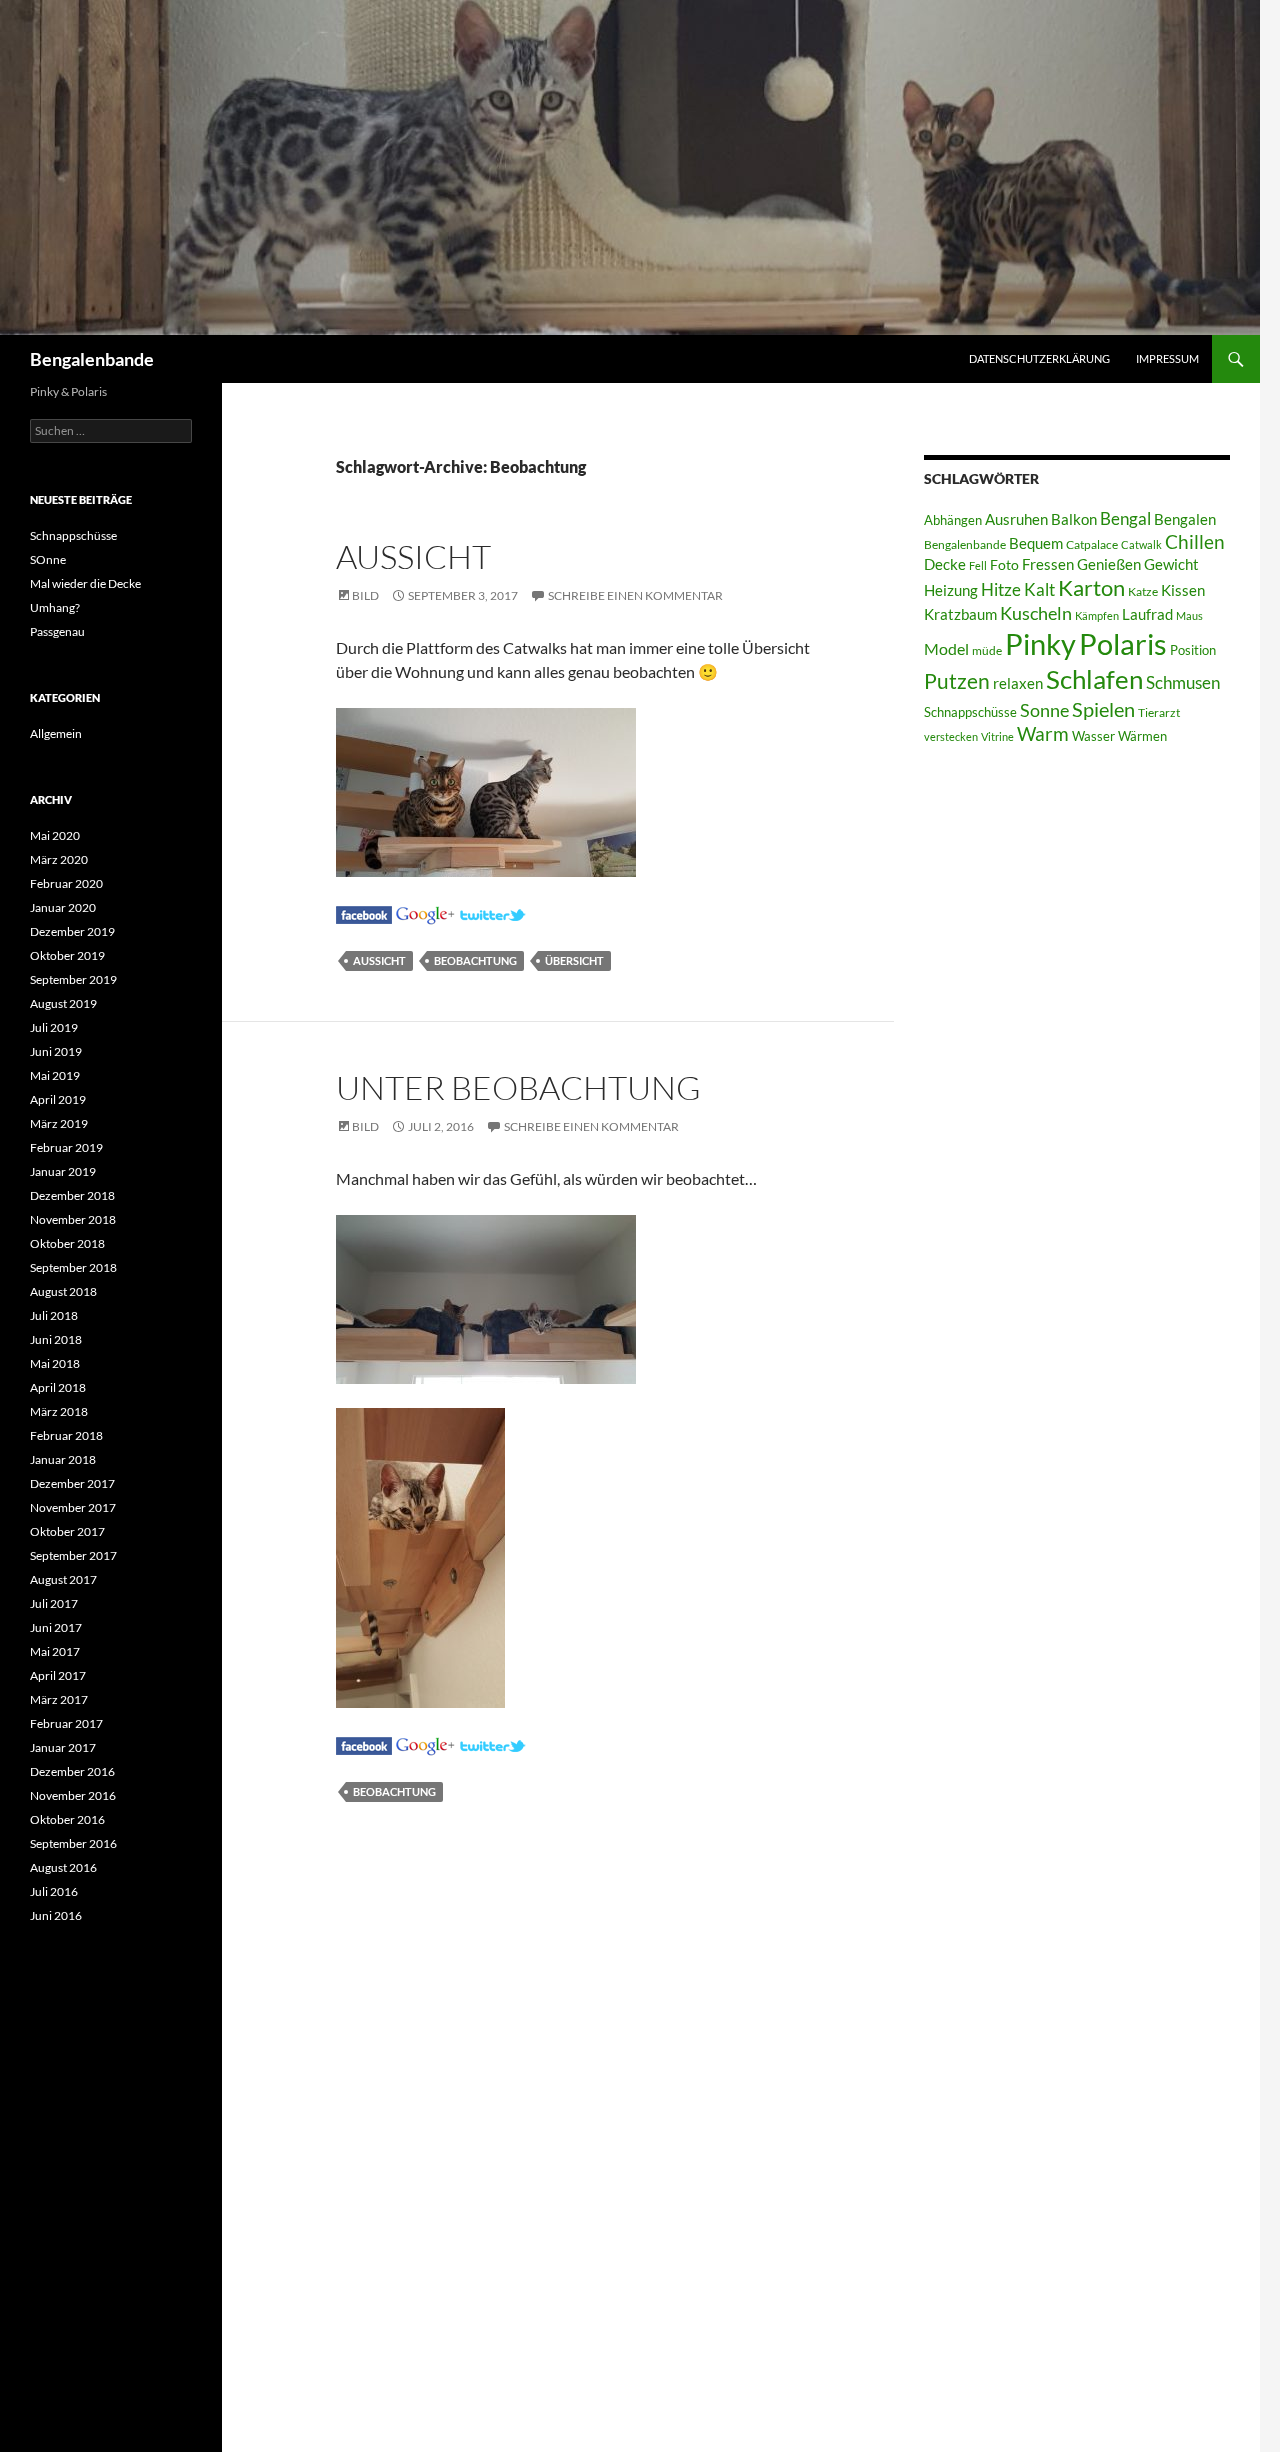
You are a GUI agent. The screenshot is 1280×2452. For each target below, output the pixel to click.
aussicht (379, 960)
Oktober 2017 (67, 1531)
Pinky (1040, 643)
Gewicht (1171, 564)
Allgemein (56, 733)
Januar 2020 (63, 907)
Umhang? (55, 607)
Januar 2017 (63, 1747)
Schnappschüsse (970, 712)
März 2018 (59, 1411)
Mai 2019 (55, 1075)
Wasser (1093, 736)
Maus (1189, 615)
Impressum (1167, 358)
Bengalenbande (92, 359)
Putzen (957, 681)
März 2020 (59, 859)
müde (987, 650)
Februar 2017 (66, 1723)
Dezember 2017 (72, 1483)
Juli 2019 (54, 1027)
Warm (1043, 733)
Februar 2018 (66, 1435)
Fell (978, 565)
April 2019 (58, 1099)
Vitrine (997, 736)
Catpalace (1092, 544)
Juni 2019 (56, 1051)
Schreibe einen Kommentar (635, 595)
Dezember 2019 (72, 931)
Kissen (1183, 590)
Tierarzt (1159, 712)
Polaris (1123, 643)
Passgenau (57, 631)
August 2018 (63, 1291)
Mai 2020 (55, 835)
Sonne (1044, 710)
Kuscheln (1036, 613)
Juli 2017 (54, 1603)
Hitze (1001, 590)
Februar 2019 (66, 1147)
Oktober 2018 (67, 1243)
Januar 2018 (63, 1459)
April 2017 (58, 1675)
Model (946, 648)
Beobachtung (475, 960)
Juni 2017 (56, 1627)
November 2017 (73, 1507)
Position (1193, 650)
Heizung (951, 590)
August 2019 (63, 1003)
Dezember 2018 (72, 1195)
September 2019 (73, 979)
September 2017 (73, 1555)
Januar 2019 (63, 1171)
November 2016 (73, 1795)
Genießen (1109, 564)
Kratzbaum (960, 614)
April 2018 (58, 1387)
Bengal (1125, 519)
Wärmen (1142, 736)
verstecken (951, 736)
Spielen (1103, 709)
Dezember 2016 (72, 1771)
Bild (365, 595)
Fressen (1048, 564)
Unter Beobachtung (518, 1087)
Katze (1143, 591)
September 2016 (73, 1843)
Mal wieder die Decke (85, 583)
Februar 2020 (66, 883)
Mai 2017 (55, 1651)
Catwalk (1141, 544)
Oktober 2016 (67, 1819)
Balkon (1074, 519)
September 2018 (73, 1267)
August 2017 (63, 1579)
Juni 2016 (56, 1915)
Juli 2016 (54, 1891)
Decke (945, 564)
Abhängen (953, 520)
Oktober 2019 (67, 955)
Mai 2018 (55, 1363)
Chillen (1195, 541)
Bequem (1036, 543)
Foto (1004, 564)
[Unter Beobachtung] (364, 1743)
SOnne (48, 559)
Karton (1091, 588)
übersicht (574, 960)
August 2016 (63, 1867)
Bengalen (1185, 519)
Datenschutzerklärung (1039, 358)
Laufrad (1147, 614)
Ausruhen (1016, 519)
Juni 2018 (56, 1339)
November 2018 (73, 1219)
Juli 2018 (54, 1315)
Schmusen (1183, 683)
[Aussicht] (364, 912)
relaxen (1018, 683)
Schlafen (1094, 679)
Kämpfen (1097, 615)
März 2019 (59, 1123)
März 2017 (59, 1699)
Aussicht (413, 556)
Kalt (1039, 589)
